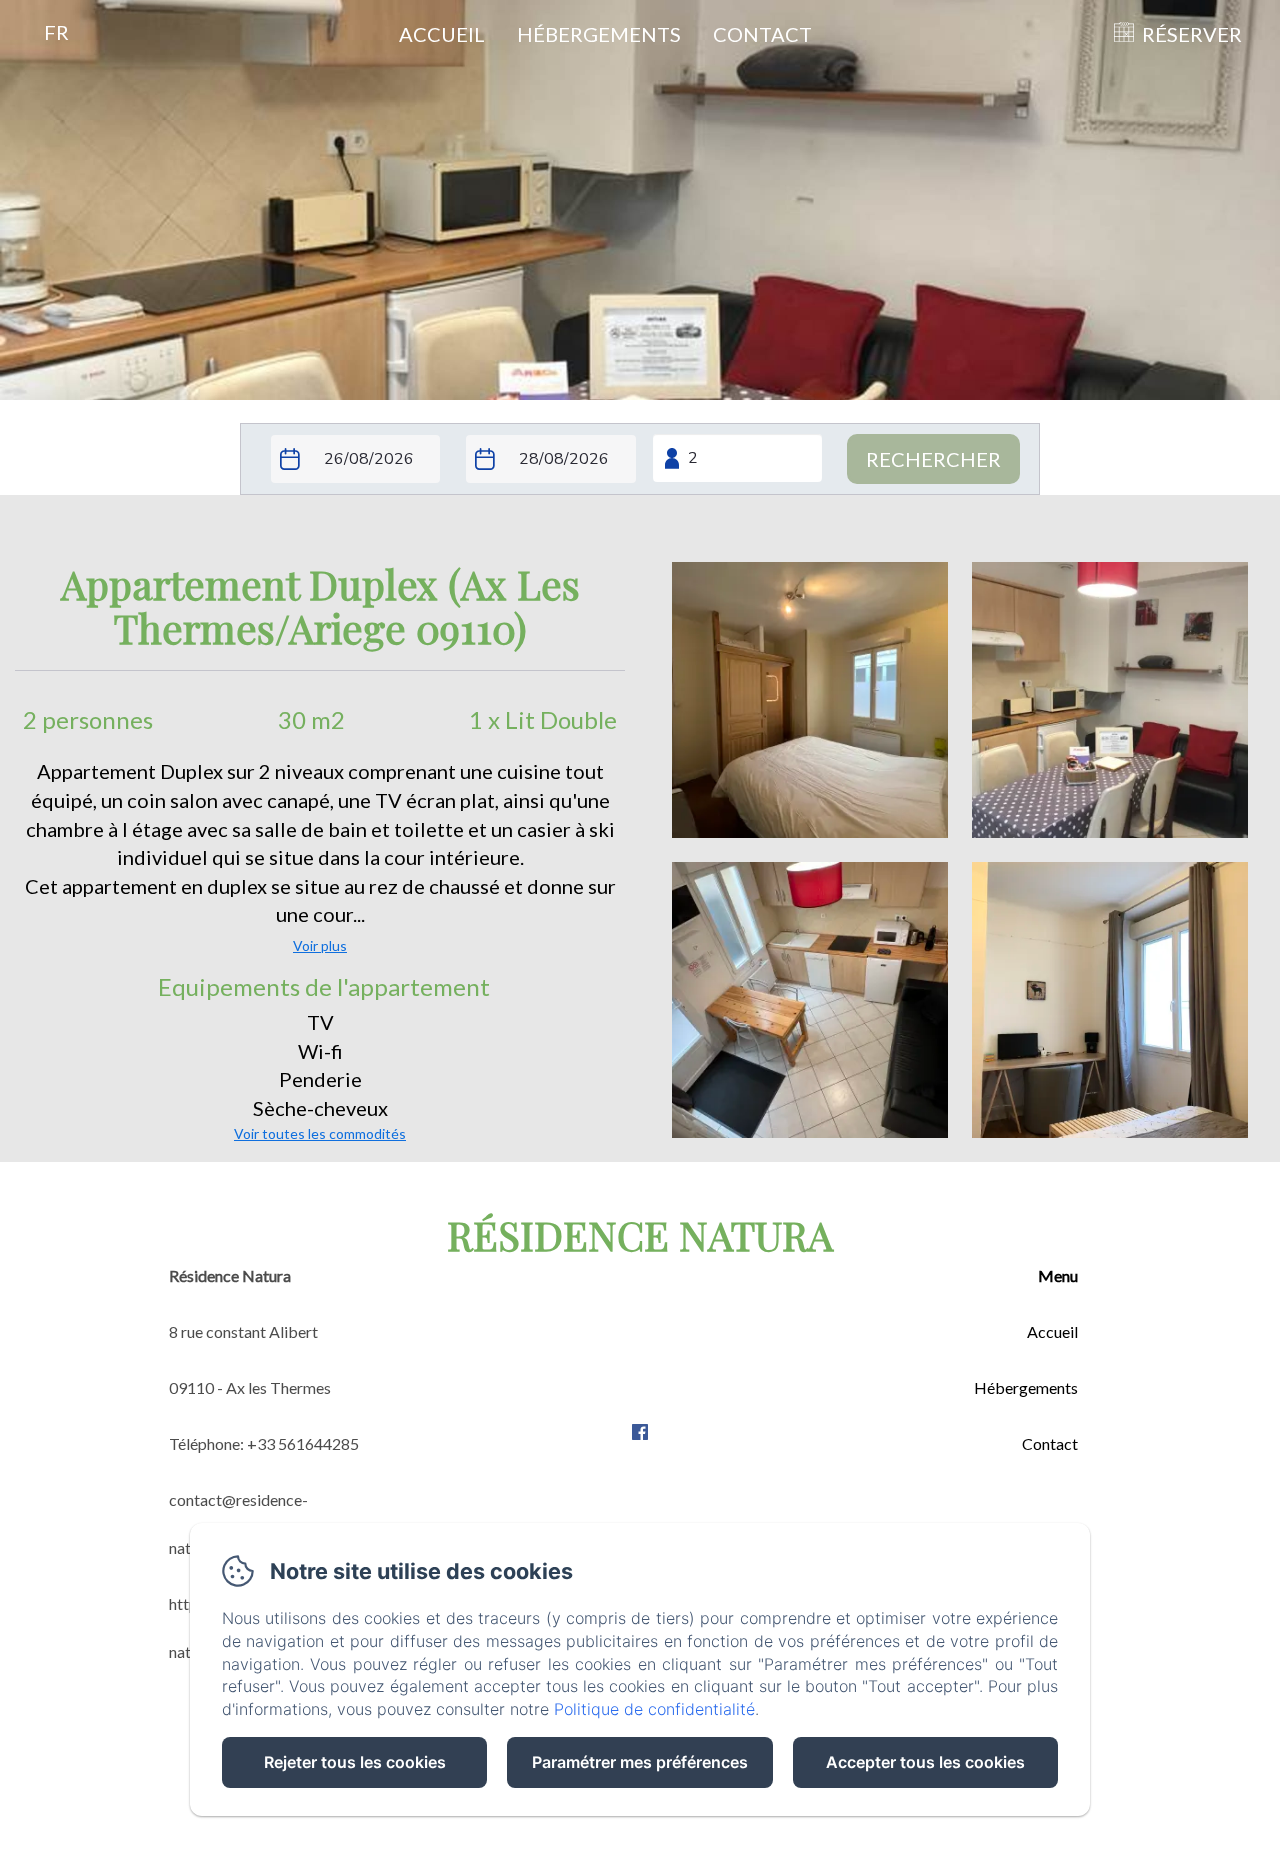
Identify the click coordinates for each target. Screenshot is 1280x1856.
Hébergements (599, 34)
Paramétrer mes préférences (640, 1762)
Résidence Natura (640, 1234)
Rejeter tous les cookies (355, 1762)
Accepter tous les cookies (925, 1762)
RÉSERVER (1192, 34)
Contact (762, 34)
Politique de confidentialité (654, 1709)
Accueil (442, 34)
